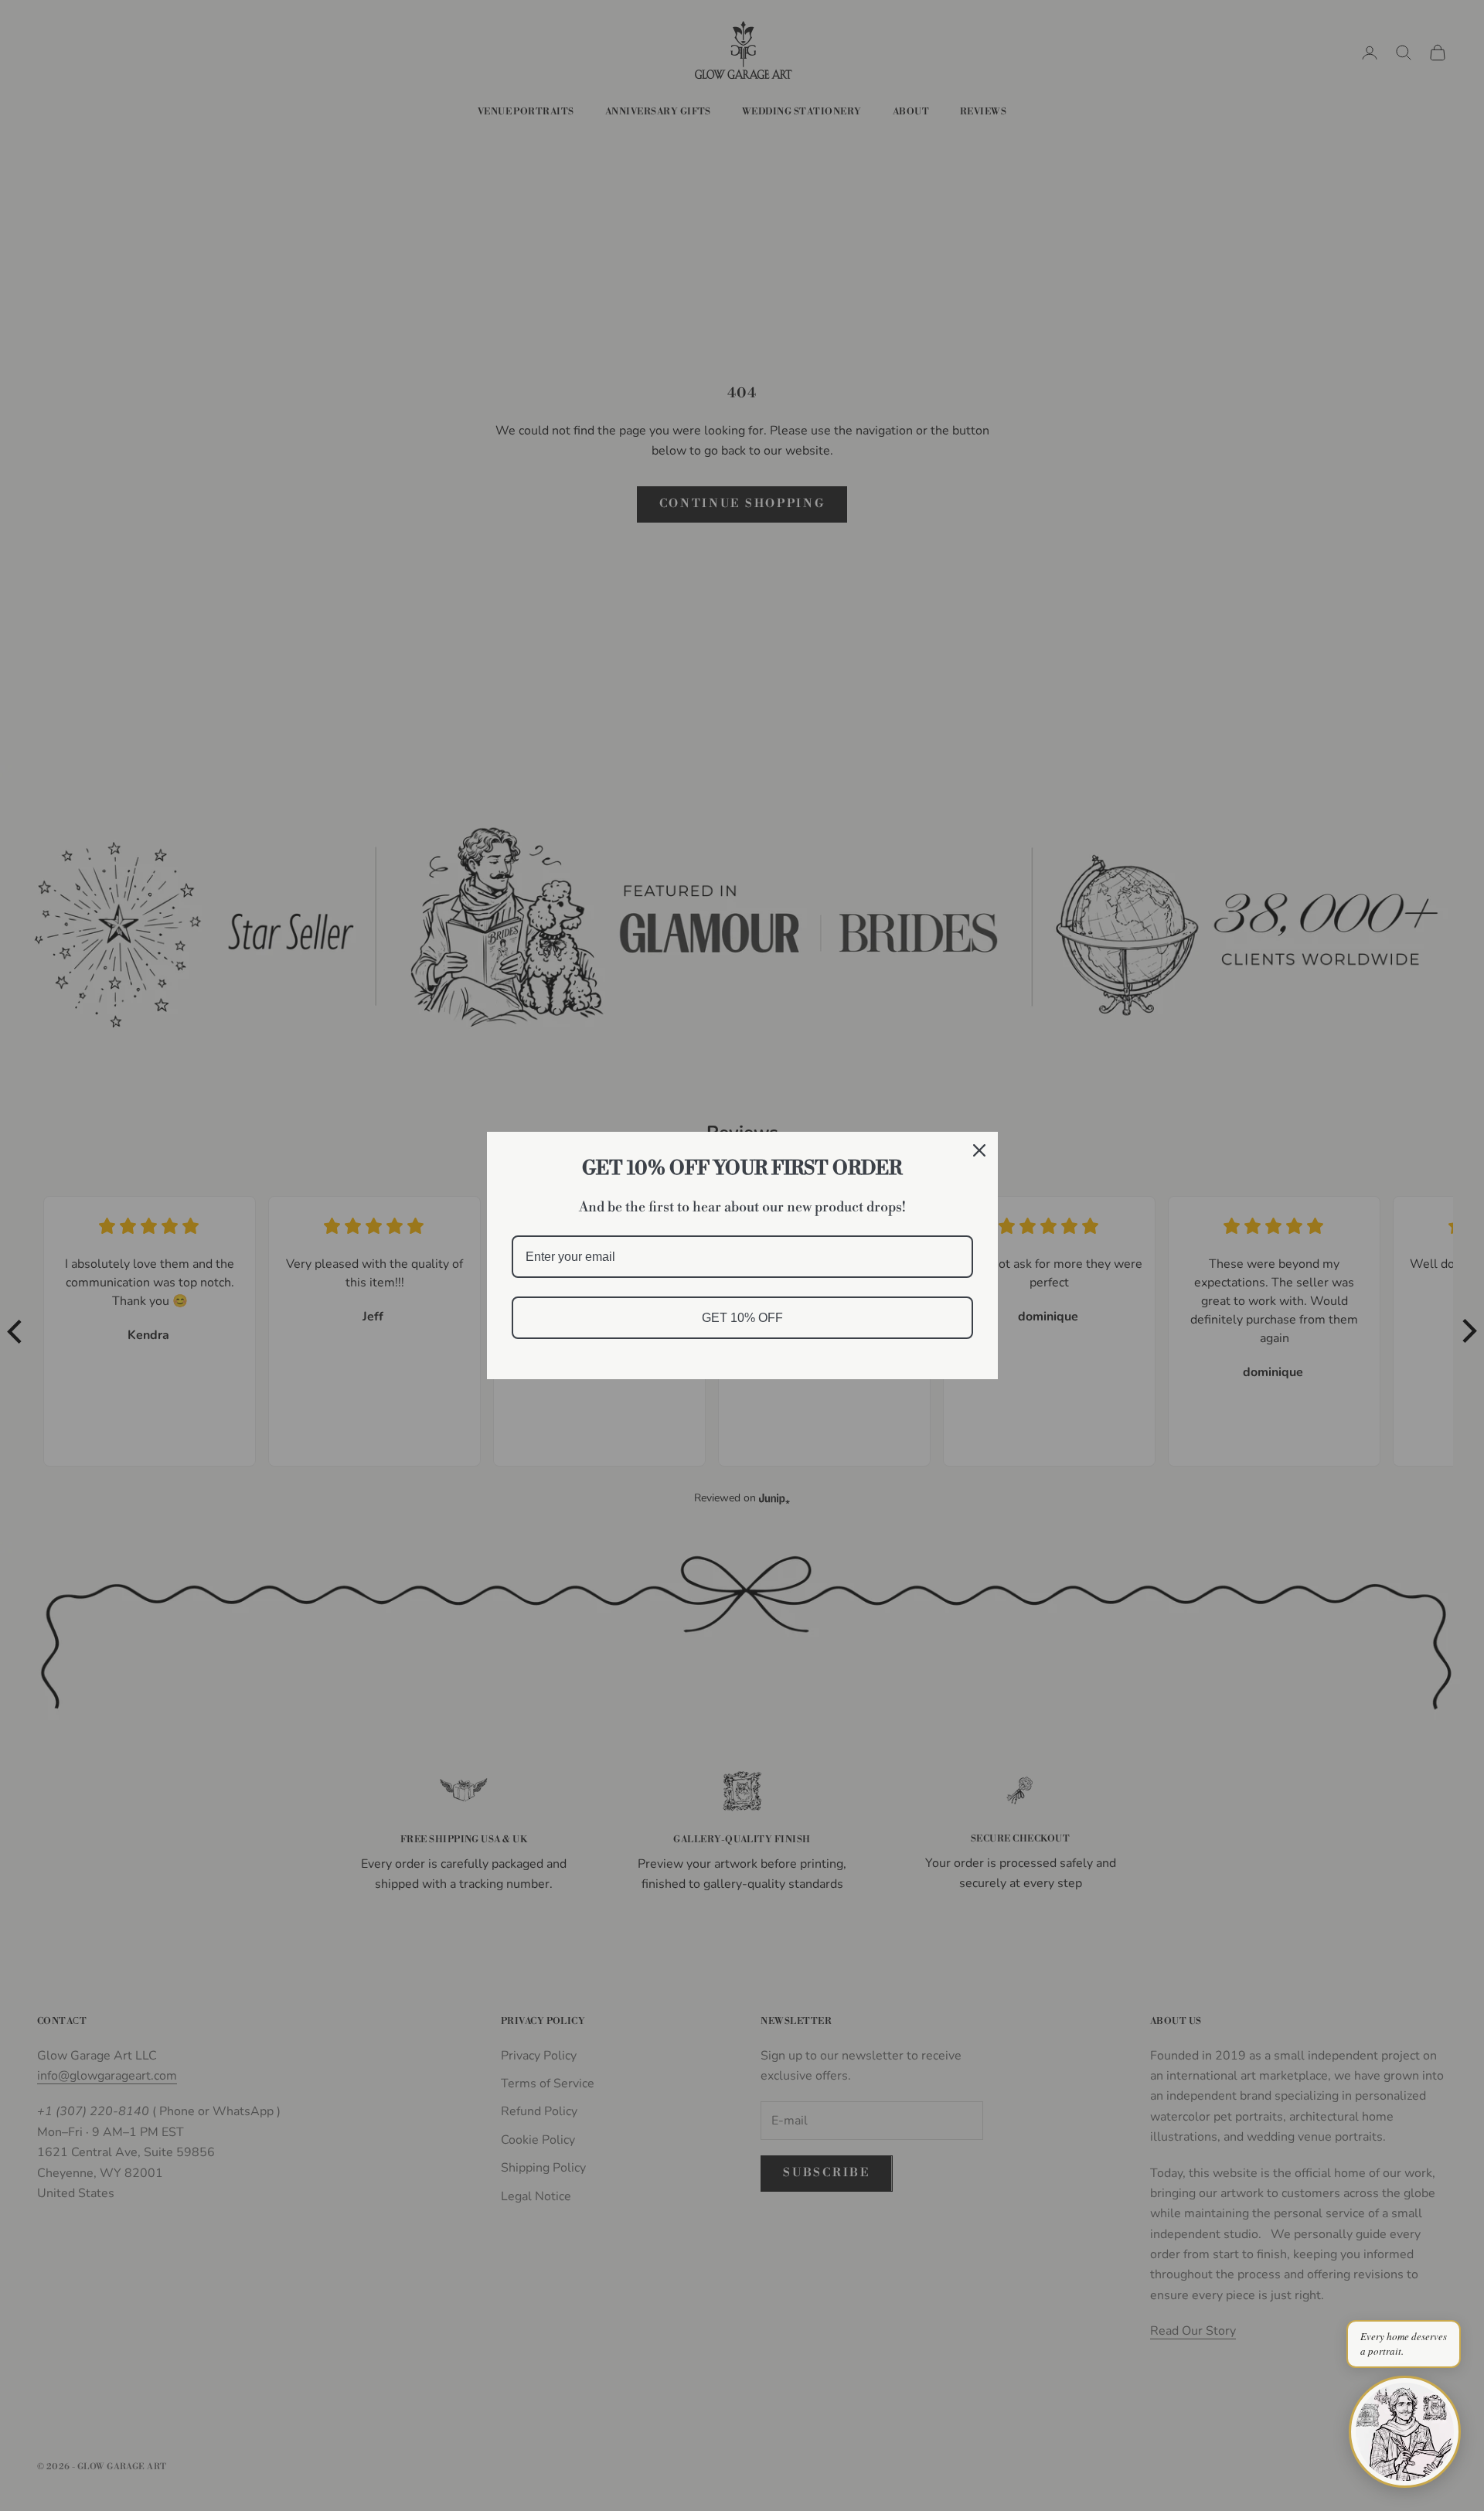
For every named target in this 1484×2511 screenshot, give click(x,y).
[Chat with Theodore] (1405, 2432)
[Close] (979, 1150)
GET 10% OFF (742, 1318)
